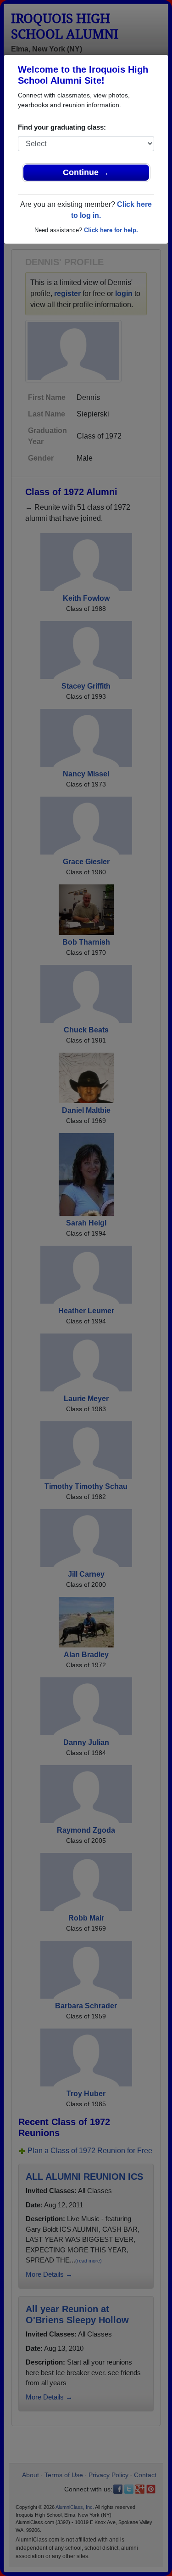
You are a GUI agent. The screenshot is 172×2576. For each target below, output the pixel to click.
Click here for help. (111, 230)
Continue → (86, 172)
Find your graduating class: (62, 127)
